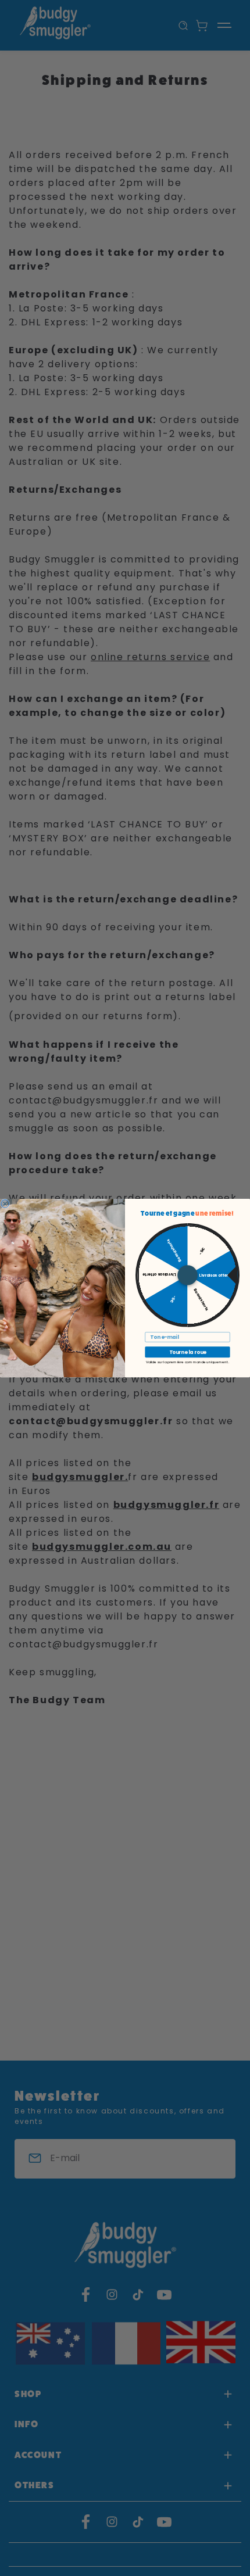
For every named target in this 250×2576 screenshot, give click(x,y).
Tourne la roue (188, 1352)
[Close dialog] (5, 1203)
